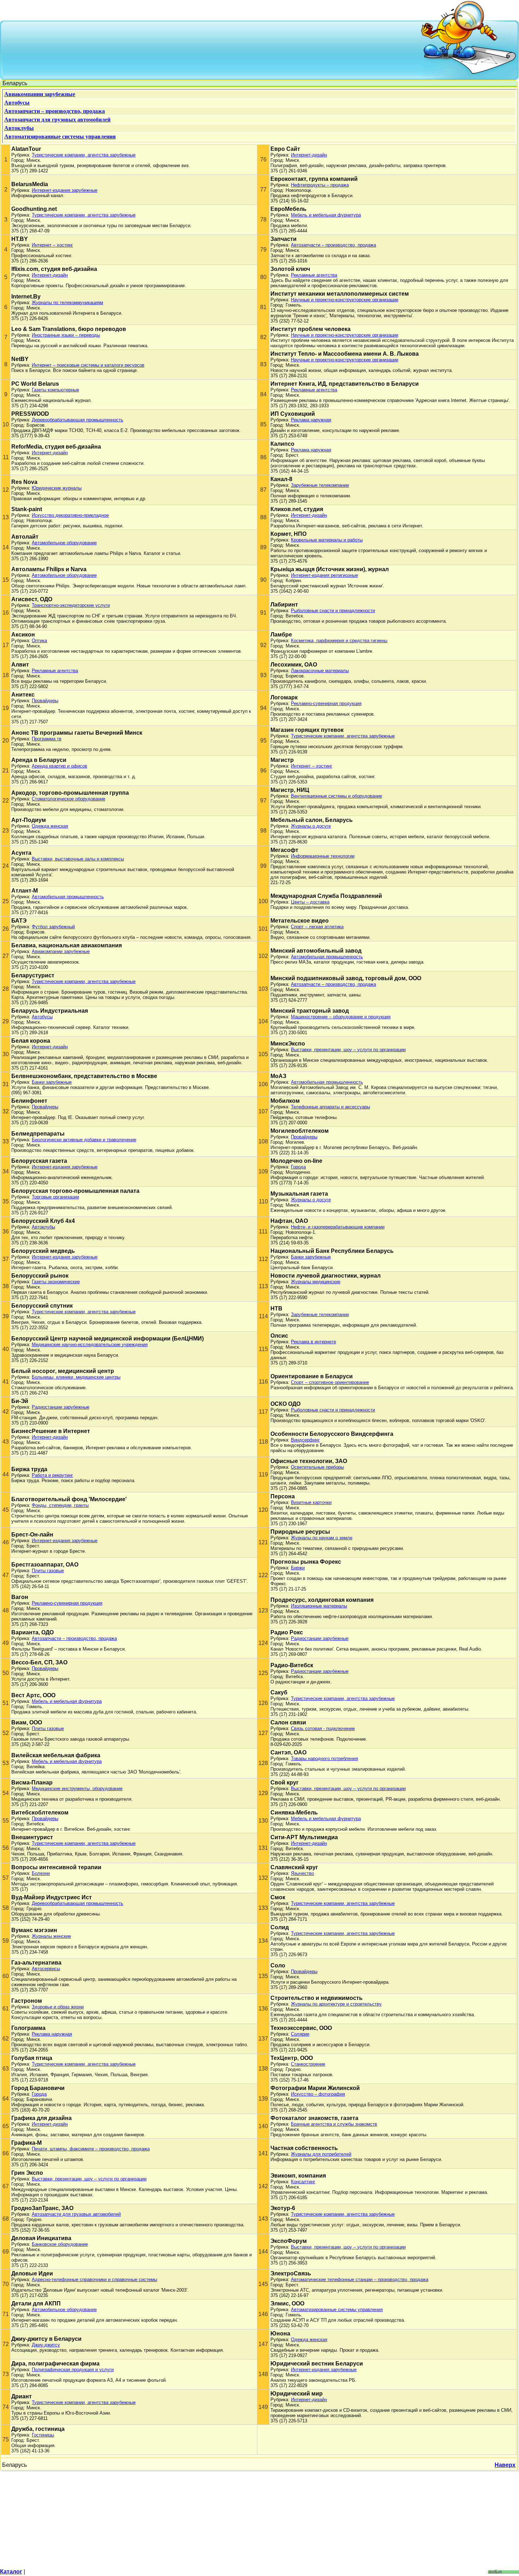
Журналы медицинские (316, 1282)
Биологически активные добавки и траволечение (84, 1140)
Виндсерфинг (305, 1440)
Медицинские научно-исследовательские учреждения (90, 1345)
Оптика (39, 641)
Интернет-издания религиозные (324, 575)
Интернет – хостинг (52, 245)
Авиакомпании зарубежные (61, 951)
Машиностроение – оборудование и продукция (341, 1017)
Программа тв (47, 739)
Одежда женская (50, 826)
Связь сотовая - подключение (323, 1728)
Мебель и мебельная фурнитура (326, 215)
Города (298, 1167)
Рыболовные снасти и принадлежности (333, 611)
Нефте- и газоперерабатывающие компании (338, 1227)
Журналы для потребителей (321, 2154)
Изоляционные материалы (319, 1606)
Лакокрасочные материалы (320, 671)
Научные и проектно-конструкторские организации (345, 300)
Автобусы (42, 1017)
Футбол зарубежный (53, 927)
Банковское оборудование (60, 2244)
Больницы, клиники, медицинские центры (76, 1377)
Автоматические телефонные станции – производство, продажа (360, 2279)
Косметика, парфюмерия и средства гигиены (339, 641)
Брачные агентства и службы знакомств (334, 2124)
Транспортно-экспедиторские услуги (71, 605)
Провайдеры (45, 701)
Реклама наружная (311, 420)
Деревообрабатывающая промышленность (77, 420)
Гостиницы (43, 2435)
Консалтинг (303, 2182)
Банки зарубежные (52, 1082)
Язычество (302, 1873)
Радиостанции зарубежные (61, 1407)
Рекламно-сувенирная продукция (326, 703)
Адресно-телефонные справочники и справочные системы (94, 2279)
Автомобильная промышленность (68, 897)
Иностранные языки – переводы (66, 335)
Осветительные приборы (317, 1467)
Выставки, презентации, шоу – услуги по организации (348, 1050)
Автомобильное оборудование (64, 543)
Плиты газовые (48, 1571)
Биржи (298, 1568)
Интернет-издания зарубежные (65, 190)
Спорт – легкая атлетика (317, 927)
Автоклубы (43, 1227)
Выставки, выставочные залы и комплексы (78, 859)
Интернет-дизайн (309, 155)
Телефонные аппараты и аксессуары (330, 1107)
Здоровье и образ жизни (58, 2007)
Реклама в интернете (314, 1342)
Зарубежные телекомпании (320, 485)
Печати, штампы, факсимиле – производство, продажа (91, 2149)
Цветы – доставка (310, 902)
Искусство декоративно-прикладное (70, 515)
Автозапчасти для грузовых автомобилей (76, 2214)
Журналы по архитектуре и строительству (336, 2004)
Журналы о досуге (311, 826)
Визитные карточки (311, 1502)
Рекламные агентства (314, 275)
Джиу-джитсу (46, 2345)
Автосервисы (46, 1969)
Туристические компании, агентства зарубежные (84, 155)
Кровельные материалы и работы (327, 540)
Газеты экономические (56, 1282)
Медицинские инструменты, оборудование (77, 1789)
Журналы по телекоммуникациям (67, 303)
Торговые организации (55, 1197)
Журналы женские (51, 1936)
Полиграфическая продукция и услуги (73, 2370)
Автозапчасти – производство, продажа (333, 245)
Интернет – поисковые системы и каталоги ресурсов (88, 365)
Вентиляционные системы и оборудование (336, 796)
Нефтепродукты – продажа (320, 185)
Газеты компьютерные (55, 390)
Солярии (300, 2034)
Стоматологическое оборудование (68, 799)
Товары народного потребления (324, 1758)
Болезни (41, 1873)
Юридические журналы (57, 488)
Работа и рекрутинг (52, 1475)
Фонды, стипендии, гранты (60, 1505)
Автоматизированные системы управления (337, 2309)
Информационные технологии (323, 856)
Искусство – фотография (318, 2094)
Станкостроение (308, 2064)
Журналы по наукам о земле (322, 1538)
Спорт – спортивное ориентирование (330, 1382)
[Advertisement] (212, 49)
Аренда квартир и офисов (59, 766)
